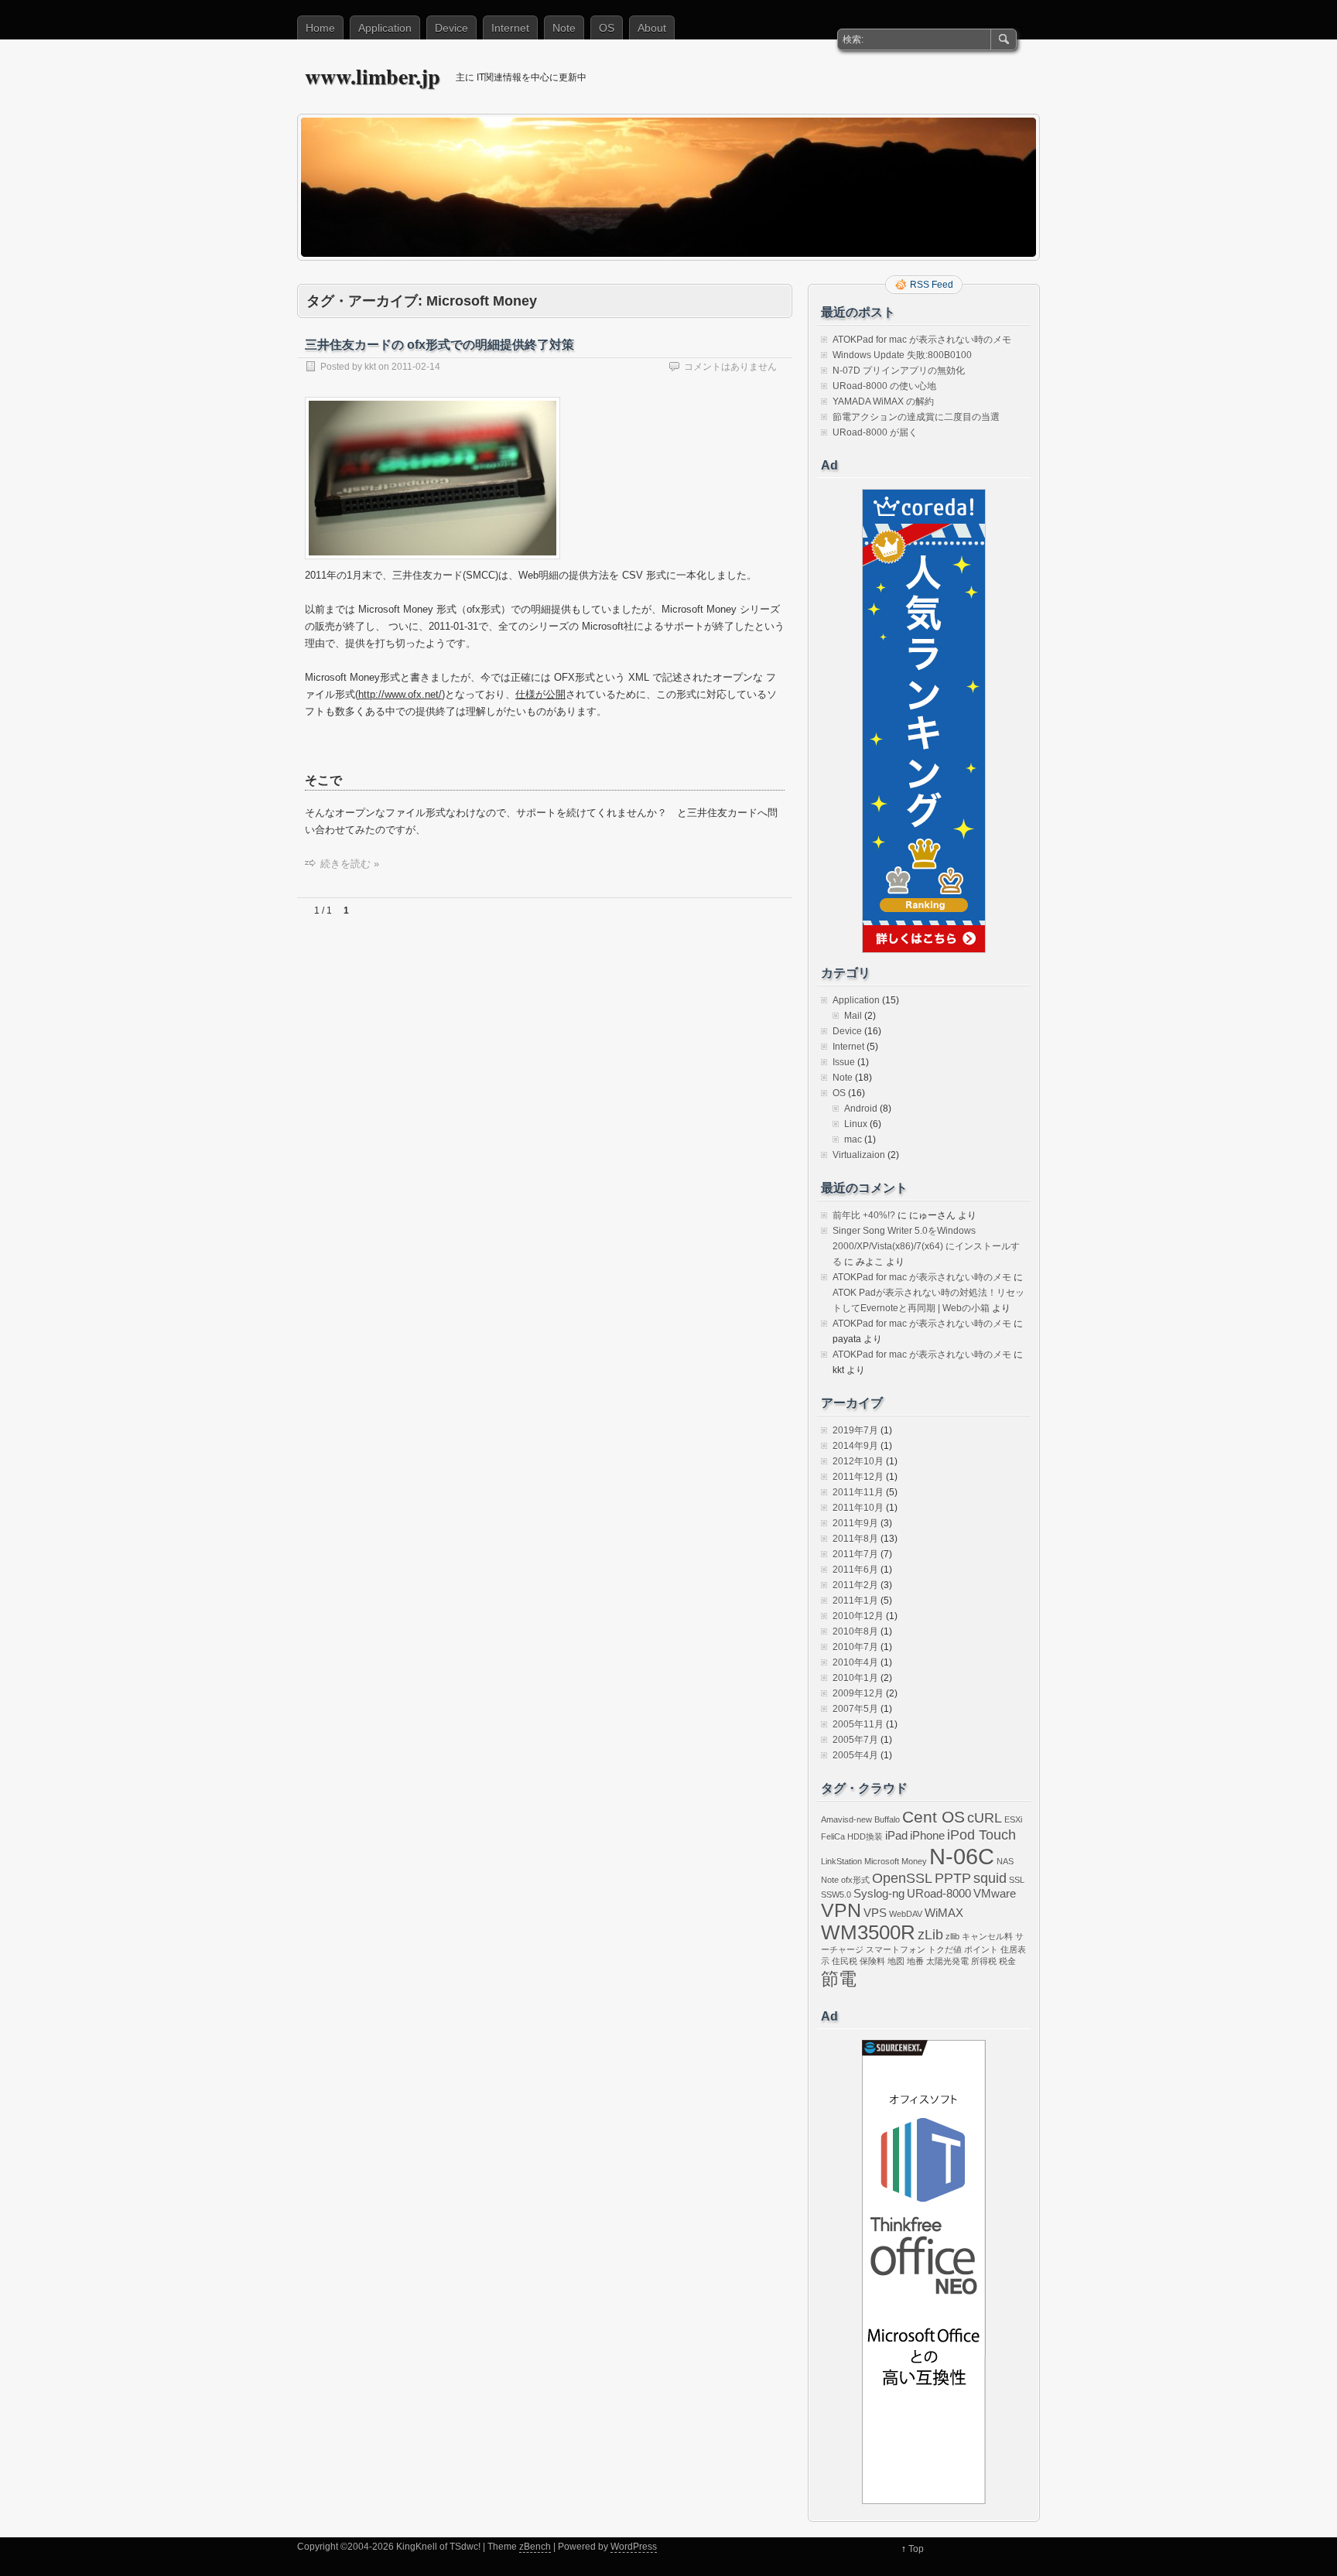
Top (916, 2549)
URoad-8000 (939, 1893)
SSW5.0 (836, 1894)
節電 (839, 1979)
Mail (853, 1016)
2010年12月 (858, 1616)
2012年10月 (858, 1461)
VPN (841, 1910)
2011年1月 (855, 1601)
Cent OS (934, 1817)
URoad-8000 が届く (875, 432)
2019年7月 (855, 1430)
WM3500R (868, 1932)
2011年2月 (855, 1585)
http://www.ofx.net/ (400, 694)
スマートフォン (896, 1949)
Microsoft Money (896, 1861)
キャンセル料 (987, 1936)
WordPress (634, 2547)
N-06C (962, 1856)
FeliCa (833, 1836)
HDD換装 (865, 1836)
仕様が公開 (540, 694)
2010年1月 (855, 1678)
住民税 (845, 1961)
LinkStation (841, 1861)
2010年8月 (855, 1631)
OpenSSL (902, 1878)
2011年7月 (855, 1554)
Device (451, 28)
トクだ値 (945, 1949)
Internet (510, 28)
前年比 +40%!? (864, 1215)
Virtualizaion (859, 1155)
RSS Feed (932, 285)
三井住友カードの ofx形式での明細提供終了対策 (439, 345)
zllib (952, 1936)
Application (385, 28)
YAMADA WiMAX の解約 (883, 401)
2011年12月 (858, 1477)
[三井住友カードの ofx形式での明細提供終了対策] (433, 564)
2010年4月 (855, 1662)
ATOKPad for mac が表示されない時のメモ (922, 340)
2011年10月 (858, 1508)
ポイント (981, 1949)
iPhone (927, 1835)
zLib (930, 1934)
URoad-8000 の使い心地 (884, 386)
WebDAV (906, 1914)
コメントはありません (730, 367)
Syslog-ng (879, 1893)
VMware (995, 1893)
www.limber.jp (373, 76)
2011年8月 (855, 1539)
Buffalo (887, 1819)
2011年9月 (855, 1523)
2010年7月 (855, 1647)
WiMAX (944, 1913)
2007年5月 (855, 1709)
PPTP (953, 1878)
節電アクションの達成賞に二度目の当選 (916, 417)
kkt (370, 367)
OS (607, 28)
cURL (985, 1818)
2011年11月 (858, 1492)
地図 (896, 1961)
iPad (896, 1835)
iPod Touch (981, 1835)
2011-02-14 (416, 367)
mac (853, 1139)
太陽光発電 (947, 1961)
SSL (1017, 1880)
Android (861, 1109)
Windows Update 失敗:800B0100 (902, 355)
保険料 (872, 1961)
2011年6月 (855, 1570)
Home (320, 28)
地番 (915, 1961)
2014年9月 (855, 1446)
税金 (1007, 1961)
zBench (535, 2547)
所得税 (984, 1961)
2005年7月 (855, 1740)
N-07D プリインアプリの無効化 (899, 371)
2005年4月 (855, 1755)
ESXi (1013, 1819)
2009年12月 (858, 1693)
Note (564, 28)
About (652, 28)
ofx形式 (855, 1880)
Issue (844, 1062)
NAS (1005, 1861)
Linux (856, 1124)
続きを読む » (350, 864)
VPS (875, 1913)
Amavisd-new (846, 1819)
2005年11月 (858, 1724)
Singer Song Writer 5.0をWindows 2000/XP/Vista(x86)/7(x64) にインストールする (926, 1246)
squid (990, 1878)
